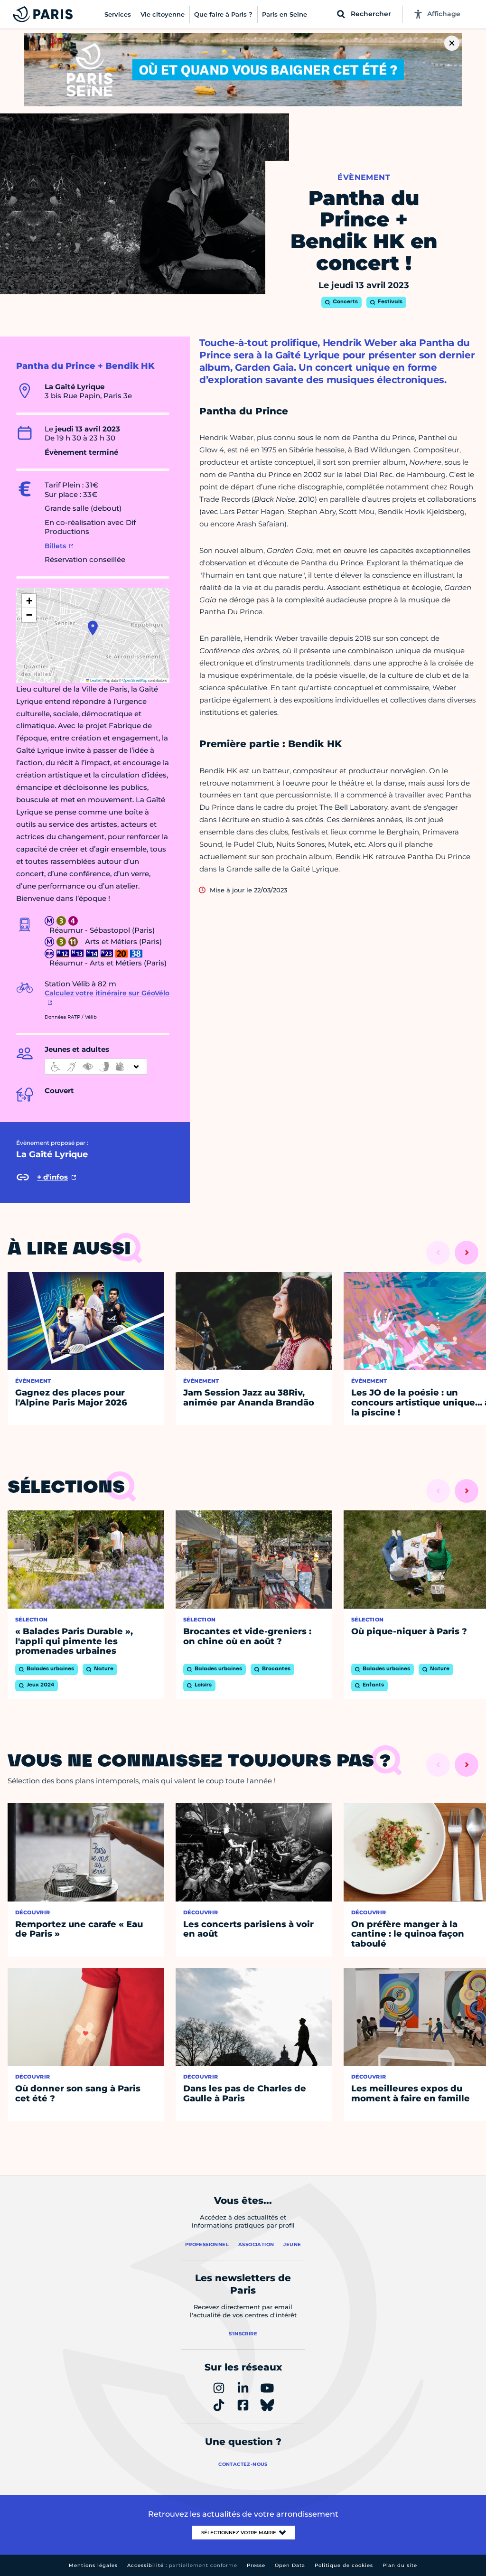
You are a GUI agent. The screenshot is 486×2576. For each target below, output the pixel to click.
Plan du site (400, 2565)
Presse (256, 2565)
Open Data (290, 2565)
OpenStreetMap (135, 680)
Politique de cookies (344, 2565)
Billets (55, 546)
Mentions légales (93, 2565)
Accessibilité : (182, 2565)
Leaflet (95, 680)
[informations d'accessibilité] (96, 1067)
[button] (93, 628)
